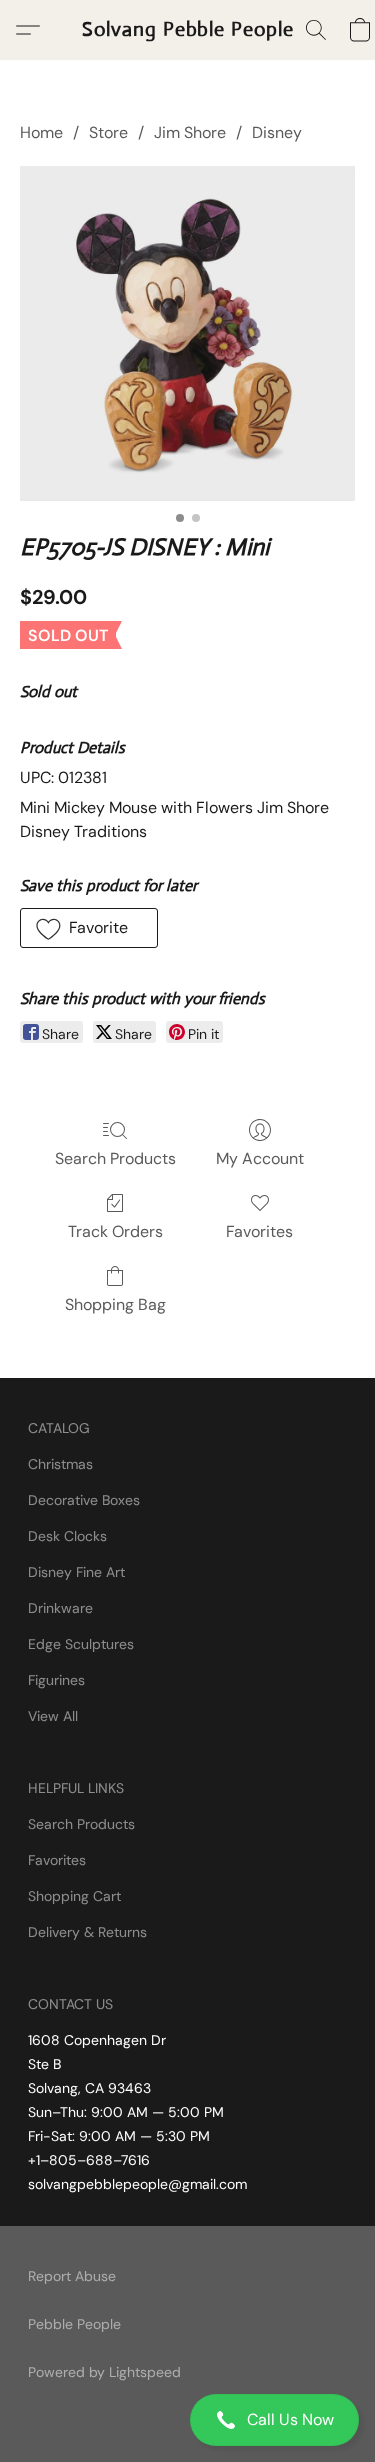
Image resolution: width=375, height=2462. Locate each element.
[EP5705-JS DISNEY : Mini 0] (187, 333)
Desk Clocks (67, 1536)
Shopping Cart (74, 1896)
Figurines (56, 1680)
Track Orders (115, 1231)
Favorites (259, 1231)
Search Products (115, 1158)
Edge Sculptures (81, 1644)
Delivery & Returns (87, 1932)
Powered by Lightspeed (104, 2372)
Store (108, 132)
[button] (187, 2420)
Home (41, 132)
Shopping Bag (115, 1304)
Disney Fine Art (76, 1572)
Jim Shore (190, 132)
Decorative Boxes (84, 1500)
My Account (260, 1158)
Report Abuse (72, 2276)
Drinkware (60, 1608)
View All (53, 1716)
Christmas (60, 1464)
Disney (277, 132)
